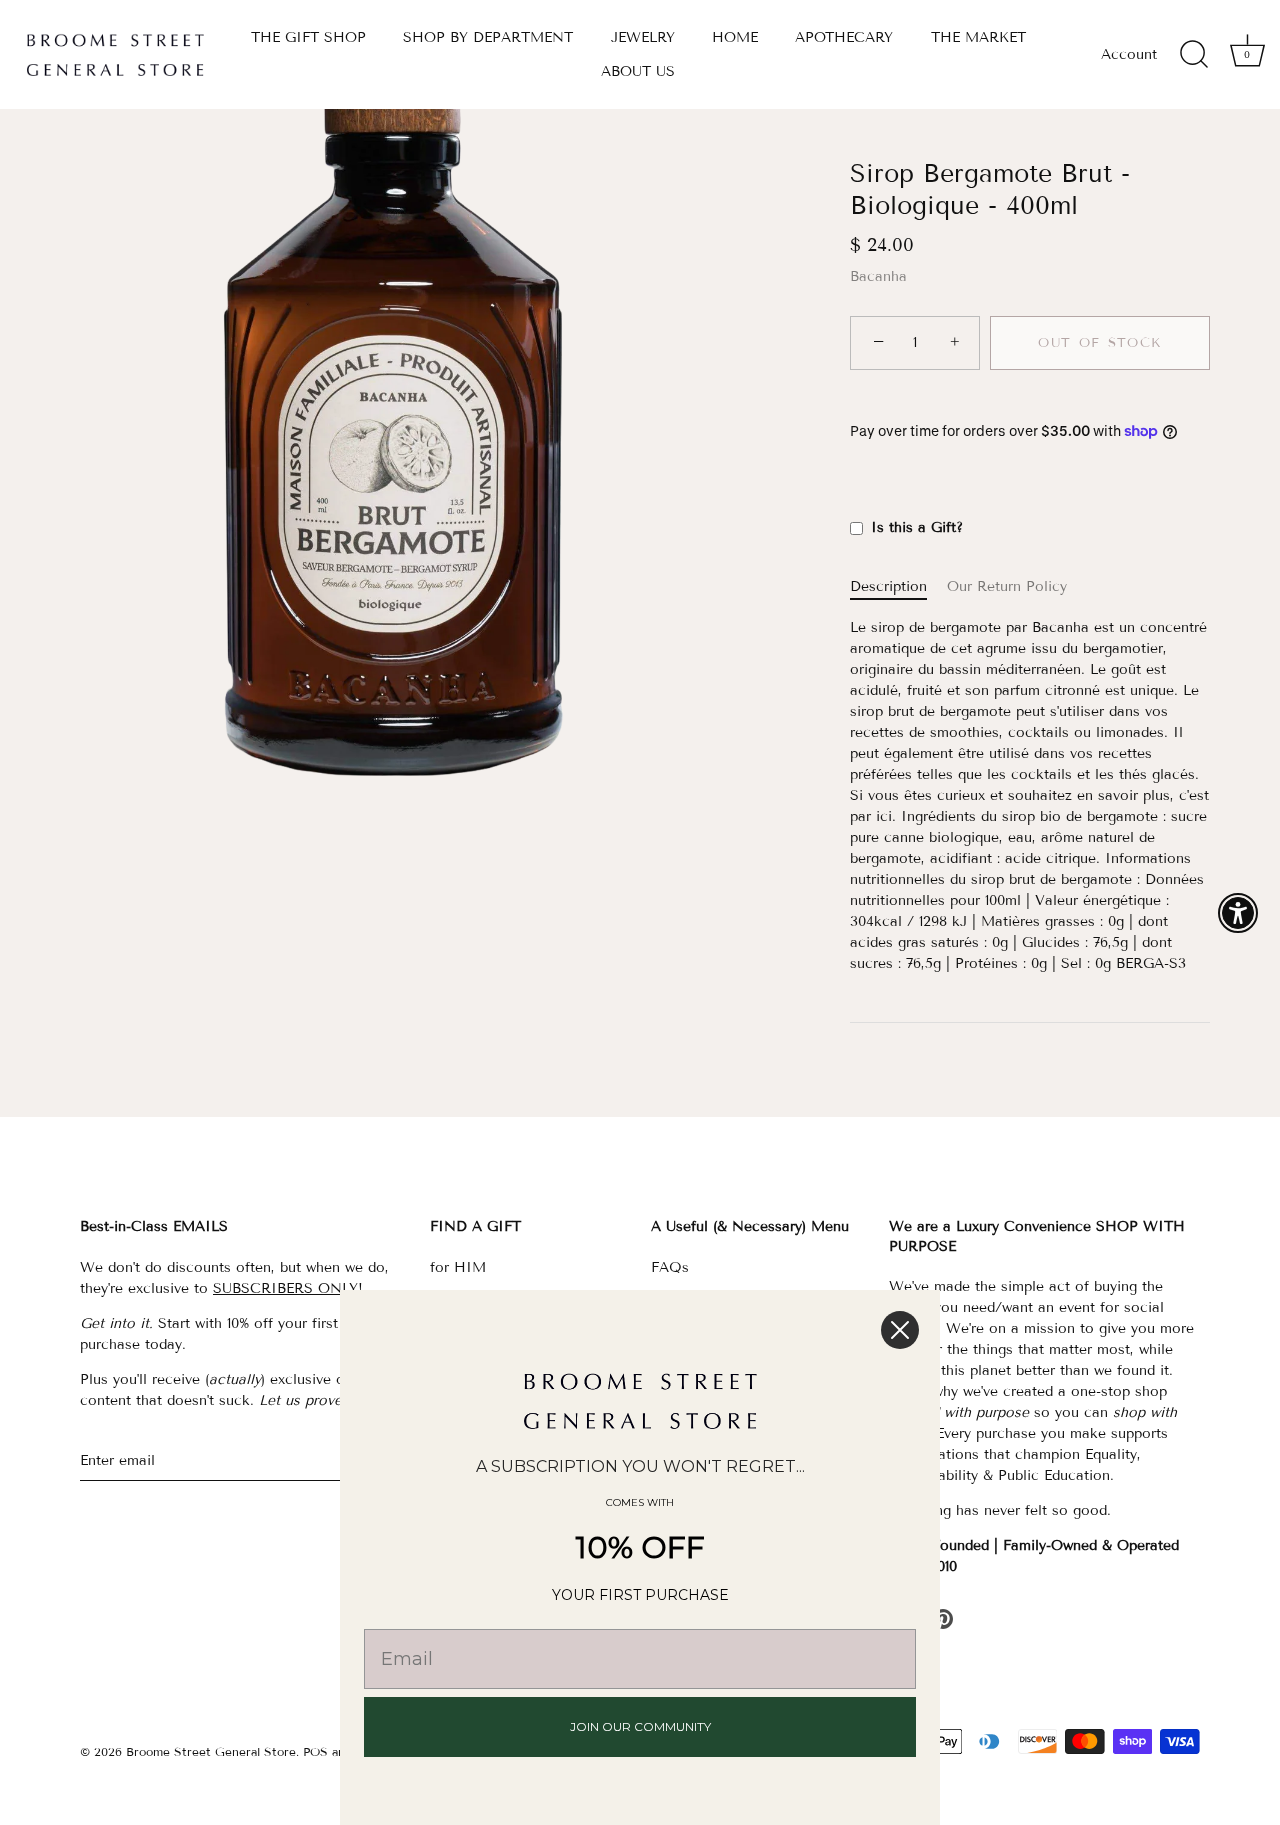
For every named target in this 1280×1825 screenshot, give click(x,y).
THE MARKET (978, 37)
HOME (735, 37)
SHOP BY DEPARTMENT (488, 37)
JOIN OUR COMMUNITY (640, 1726)
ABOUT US (638, 71)
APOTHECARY (844, 37)
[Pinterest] (943, 1617)
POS (315, 1751)
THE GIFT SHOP (308, 37)
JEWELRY (643, 37)
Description (888, 586)
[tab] (898, 586)
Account (1129, 54)
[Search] (1194, 55)
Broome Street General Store (211, 1751)
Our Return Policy (1007, 586)
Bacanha (878, 276)
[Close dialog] (900, 1330)
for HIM (458, 1267)
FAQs (670, 1267)
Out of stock (1100, 343)
